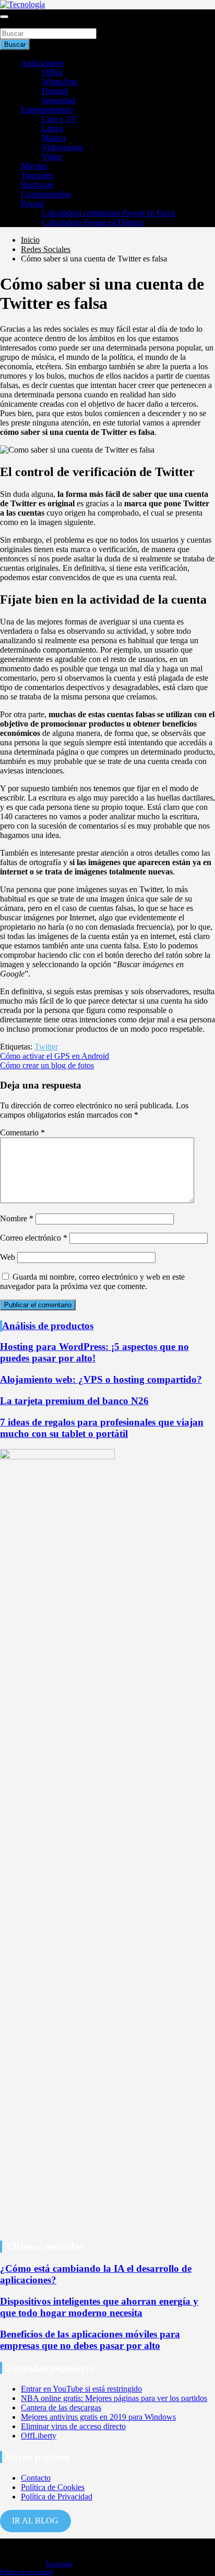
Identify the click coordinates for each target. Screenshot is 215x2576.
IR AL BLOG (35, 2521)
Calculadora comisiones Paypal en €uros (108, 213)
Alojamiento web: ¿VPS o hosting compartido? (101, 1379)
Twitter (46, 1047)
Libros (52, 128)
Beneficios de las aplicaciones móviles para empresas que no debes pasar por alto (90, 2340)
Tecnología (59, 2564)
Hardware (37, 185)
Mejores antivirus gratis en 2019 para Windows (98, 2417)
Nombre (17, 1218)
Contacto (36, 2478)
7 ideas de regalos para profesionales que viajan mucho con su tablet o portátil (102, 1428)
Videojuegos (62, 147)
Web (8, 1257)
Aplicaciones (42, 63)
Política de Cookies (53, 2487)
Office (52, 72)
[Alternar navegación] (4, 17)
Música (54, 138)
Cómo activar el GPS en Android (55, 1056)
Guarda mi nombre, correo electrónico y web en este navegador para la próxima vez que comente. (92, 1281)
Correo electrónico (34, 1238)
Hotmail (55, 91)
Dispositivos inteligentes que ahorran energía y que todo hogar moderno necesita (99, 2307)
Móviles (34, 166)
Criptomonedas (46, 194)
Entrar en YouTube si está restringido (81, 2389)
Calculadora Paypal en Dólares (93, 222)
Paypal (32, 203)
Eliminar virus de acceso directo (73, 2426)
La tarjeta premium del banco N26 (74, 1401)
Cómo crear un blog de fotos (47, 1065)
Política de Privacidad (57, 2497)
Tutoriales (37, 175)
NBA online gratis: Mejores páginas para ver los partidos (114, 2398)
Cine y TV (59, 119)
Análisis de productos (48, 1326)
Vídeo (52, 157)
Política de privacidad (26, 2572)
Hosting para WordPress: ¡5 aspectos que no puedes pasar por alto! (94, 1352)
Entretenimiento (47, 110)
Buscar (11, 23)
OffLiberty (39, 2436)
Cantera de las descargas (61, 2408)
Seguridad (58, 100)
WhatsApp (59, 82)
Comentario (22, 1133)
